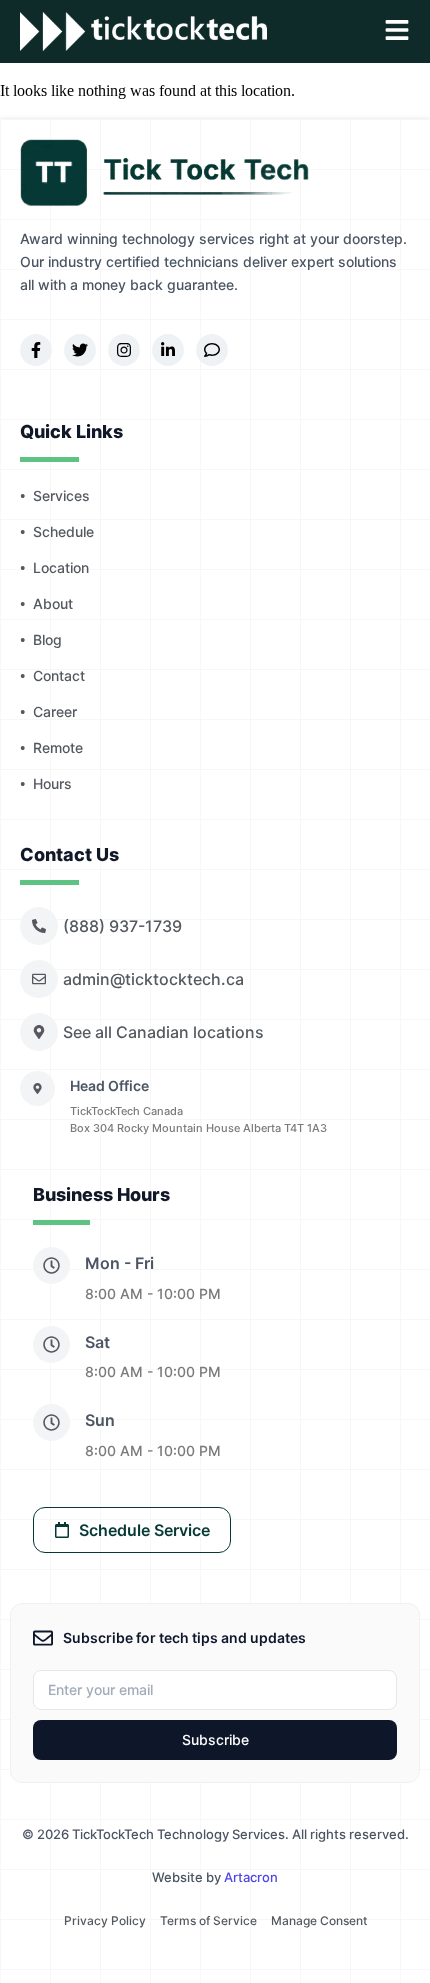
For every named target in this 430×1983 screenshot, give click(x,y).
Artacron (251, 1877)
